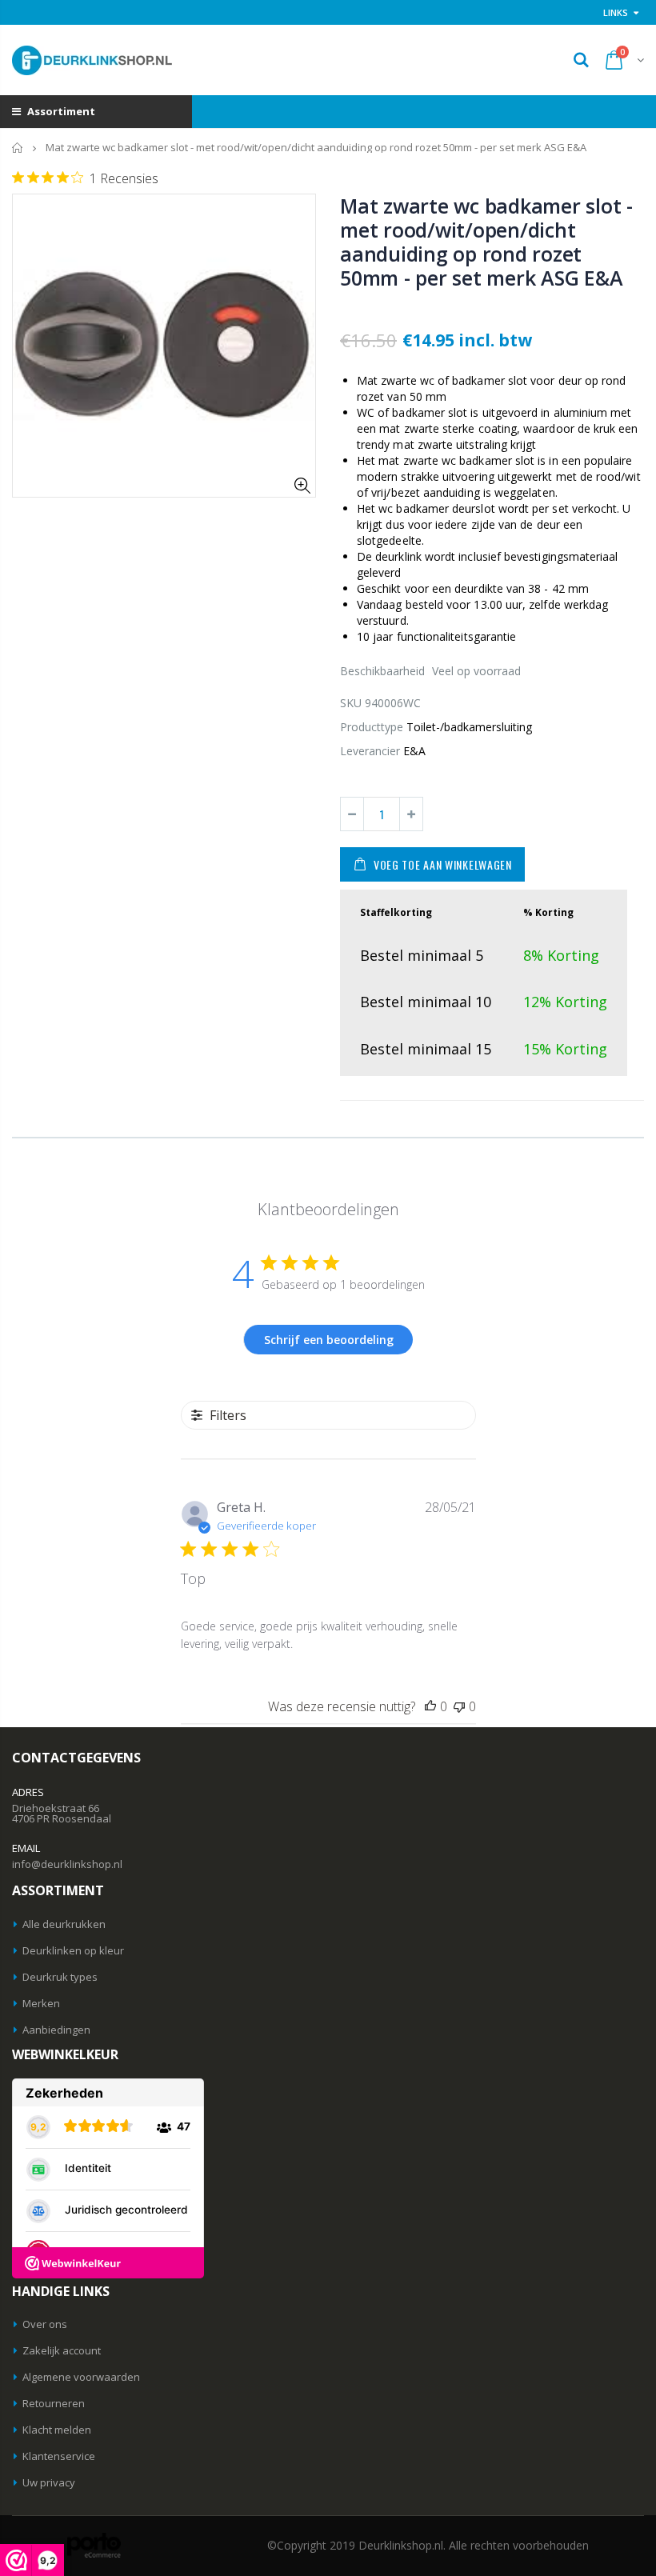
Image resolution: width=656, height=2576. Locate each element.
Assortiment (60, 111)
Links (616, 12)
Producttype (372, 727)
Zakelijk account (62, 2350)
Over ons (45, 2324)
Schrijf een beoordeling (329, 1340)
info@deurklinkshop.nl (67, 1864)
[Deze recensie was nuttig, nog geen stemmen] (430, 1706)
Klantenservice (59, 2456)
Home (18, 148)
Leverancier (370, 751)
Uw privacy (49, 2482)
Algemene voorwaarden (81, 2377)
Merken (41, 2003)
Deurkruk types (60, 1977)
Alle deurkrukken (64, 1924)
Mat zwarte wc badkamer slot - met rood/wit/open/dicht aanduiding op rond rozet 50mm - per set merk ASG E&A (486, 242)
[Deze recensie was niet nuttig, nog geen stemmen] (459, 1706)
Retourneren (54, 2403)
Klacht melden (57, 2430)
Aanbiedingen (56, 2030)
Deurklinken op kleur (73, 1950)
